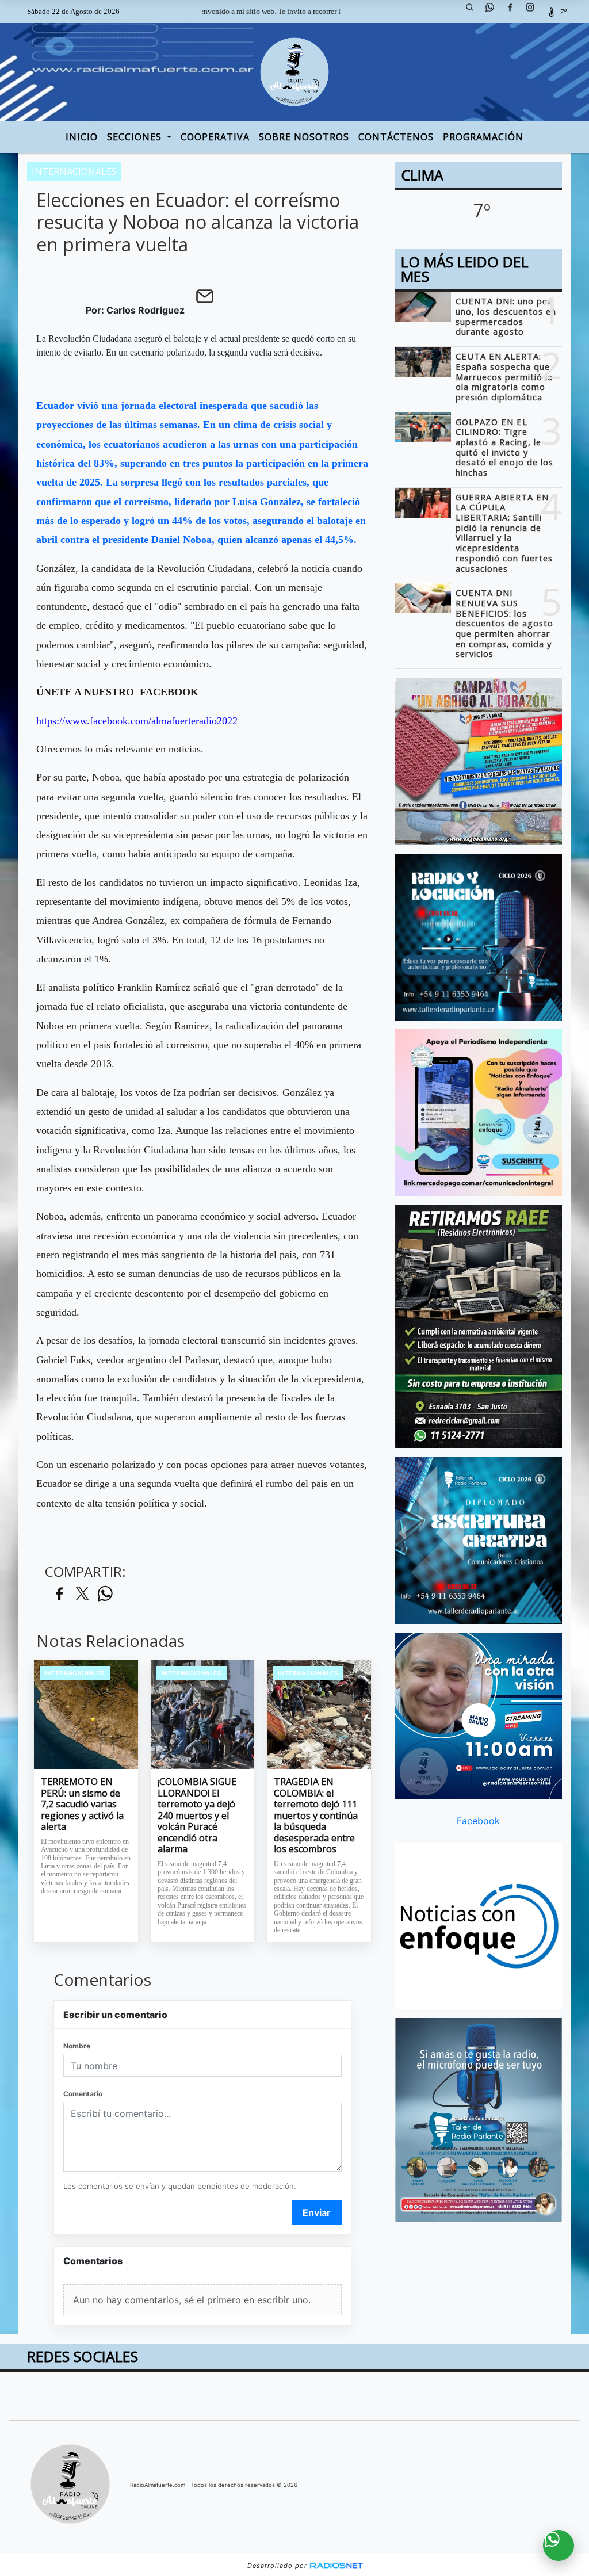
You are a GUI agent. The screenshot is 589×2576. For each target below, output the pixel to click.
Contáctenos (396, 137)
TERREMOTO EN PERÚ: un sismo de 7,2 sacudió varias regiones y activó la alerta (82, 1805)
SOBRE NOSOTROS (304, 137)
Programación (483, 137)
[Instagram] (534, 12)
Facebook (478, 1821)
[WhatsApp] (494, 12)
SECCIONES (136, 137)
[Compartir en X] (82, 1594)
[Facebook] (514, 12)
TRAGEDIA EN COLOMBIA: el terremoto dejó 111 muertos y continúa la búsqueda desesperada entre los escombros (316, 1816)
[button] (474, 12)
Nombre (77, 2046)
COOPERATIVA (215, 137)
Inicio (82, 137)
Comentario (83, 2094)
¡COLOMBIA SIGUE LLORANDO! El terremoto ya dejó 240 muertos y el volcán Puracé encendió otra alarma (197, 1816)
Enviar (317, 2212)
